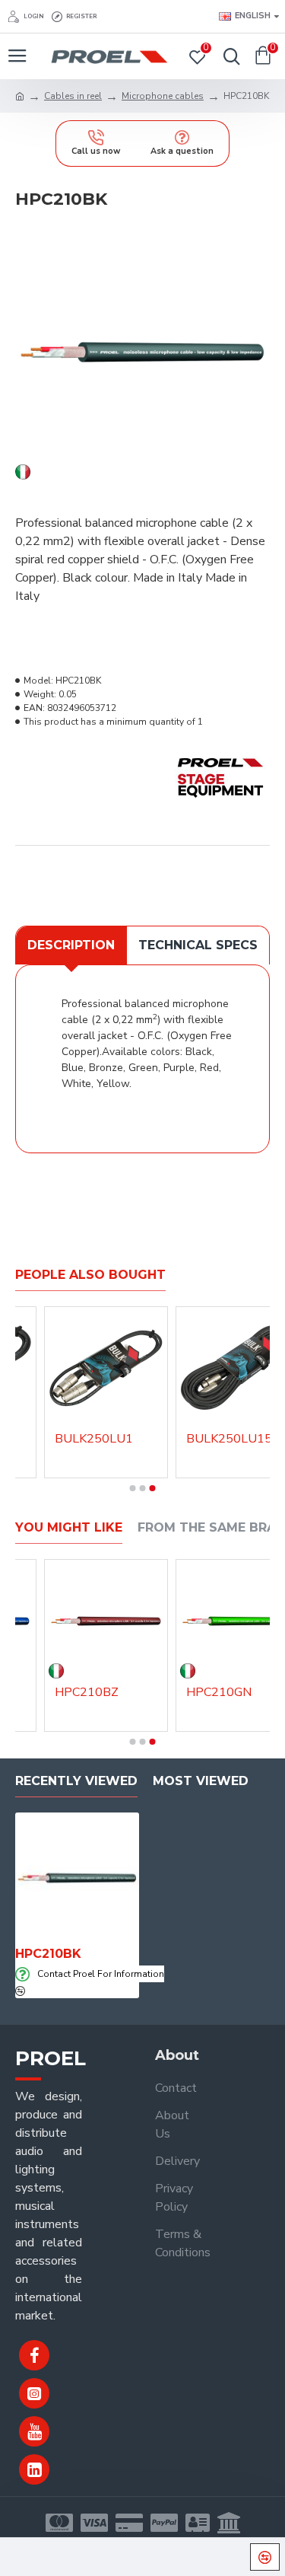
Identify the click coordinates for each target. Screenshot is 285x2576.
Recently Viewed (76, 1781)
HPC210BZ (87, 1693)
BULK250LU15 (229, 1439)
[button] (133, 1488)
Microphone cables (163, 96)
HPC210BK (48, 1954)
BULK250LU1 (94, 1439)
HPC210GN (219, 1693)
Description (71, 945)
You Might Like (69, 1527)
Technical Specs (198, 945)
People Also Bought (90, 1275)
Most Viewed (201, 1781)
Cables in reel (73, 96)
